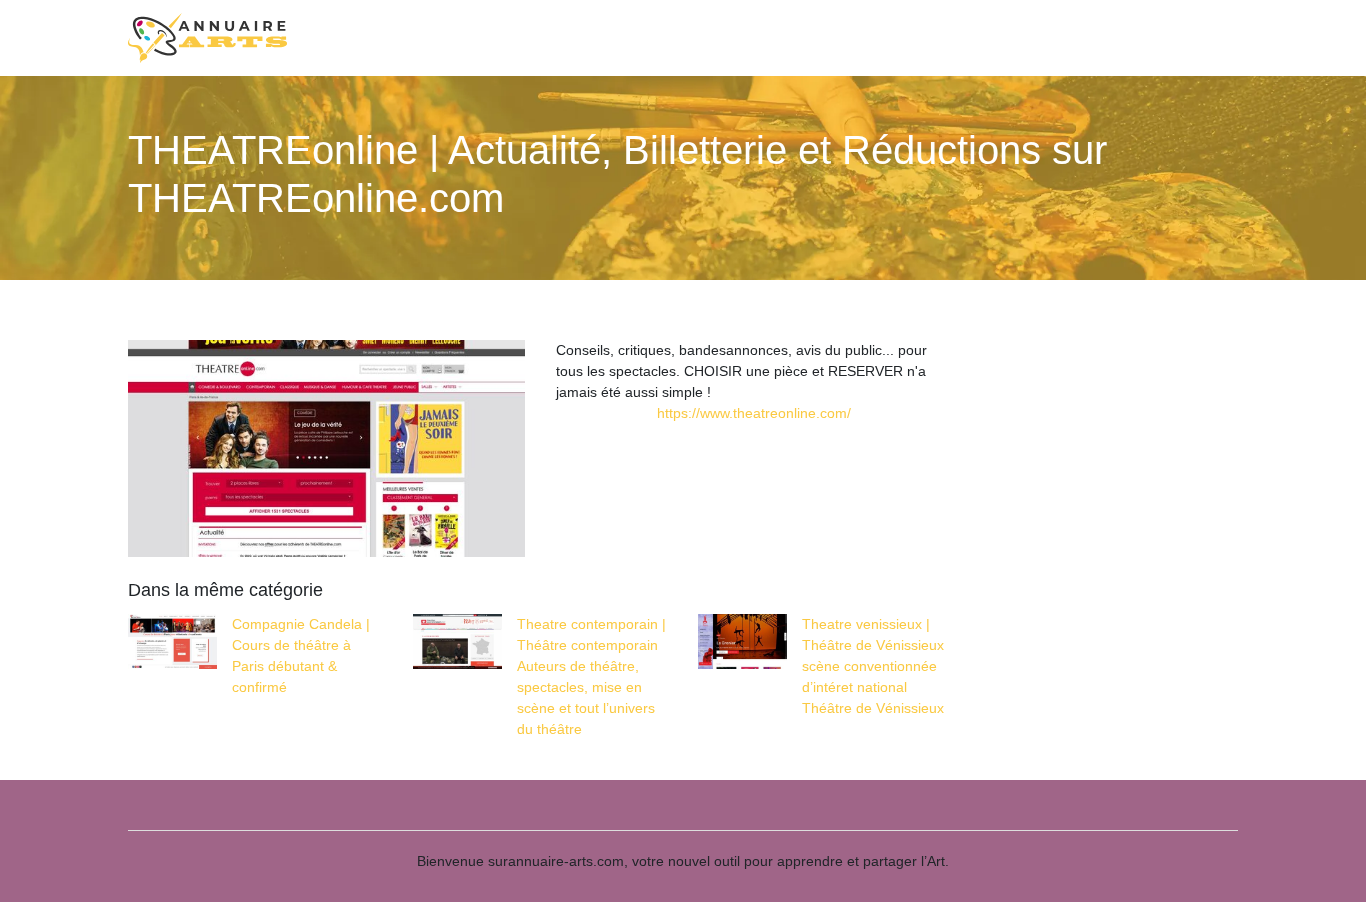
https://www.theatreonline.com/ (754, 413)
